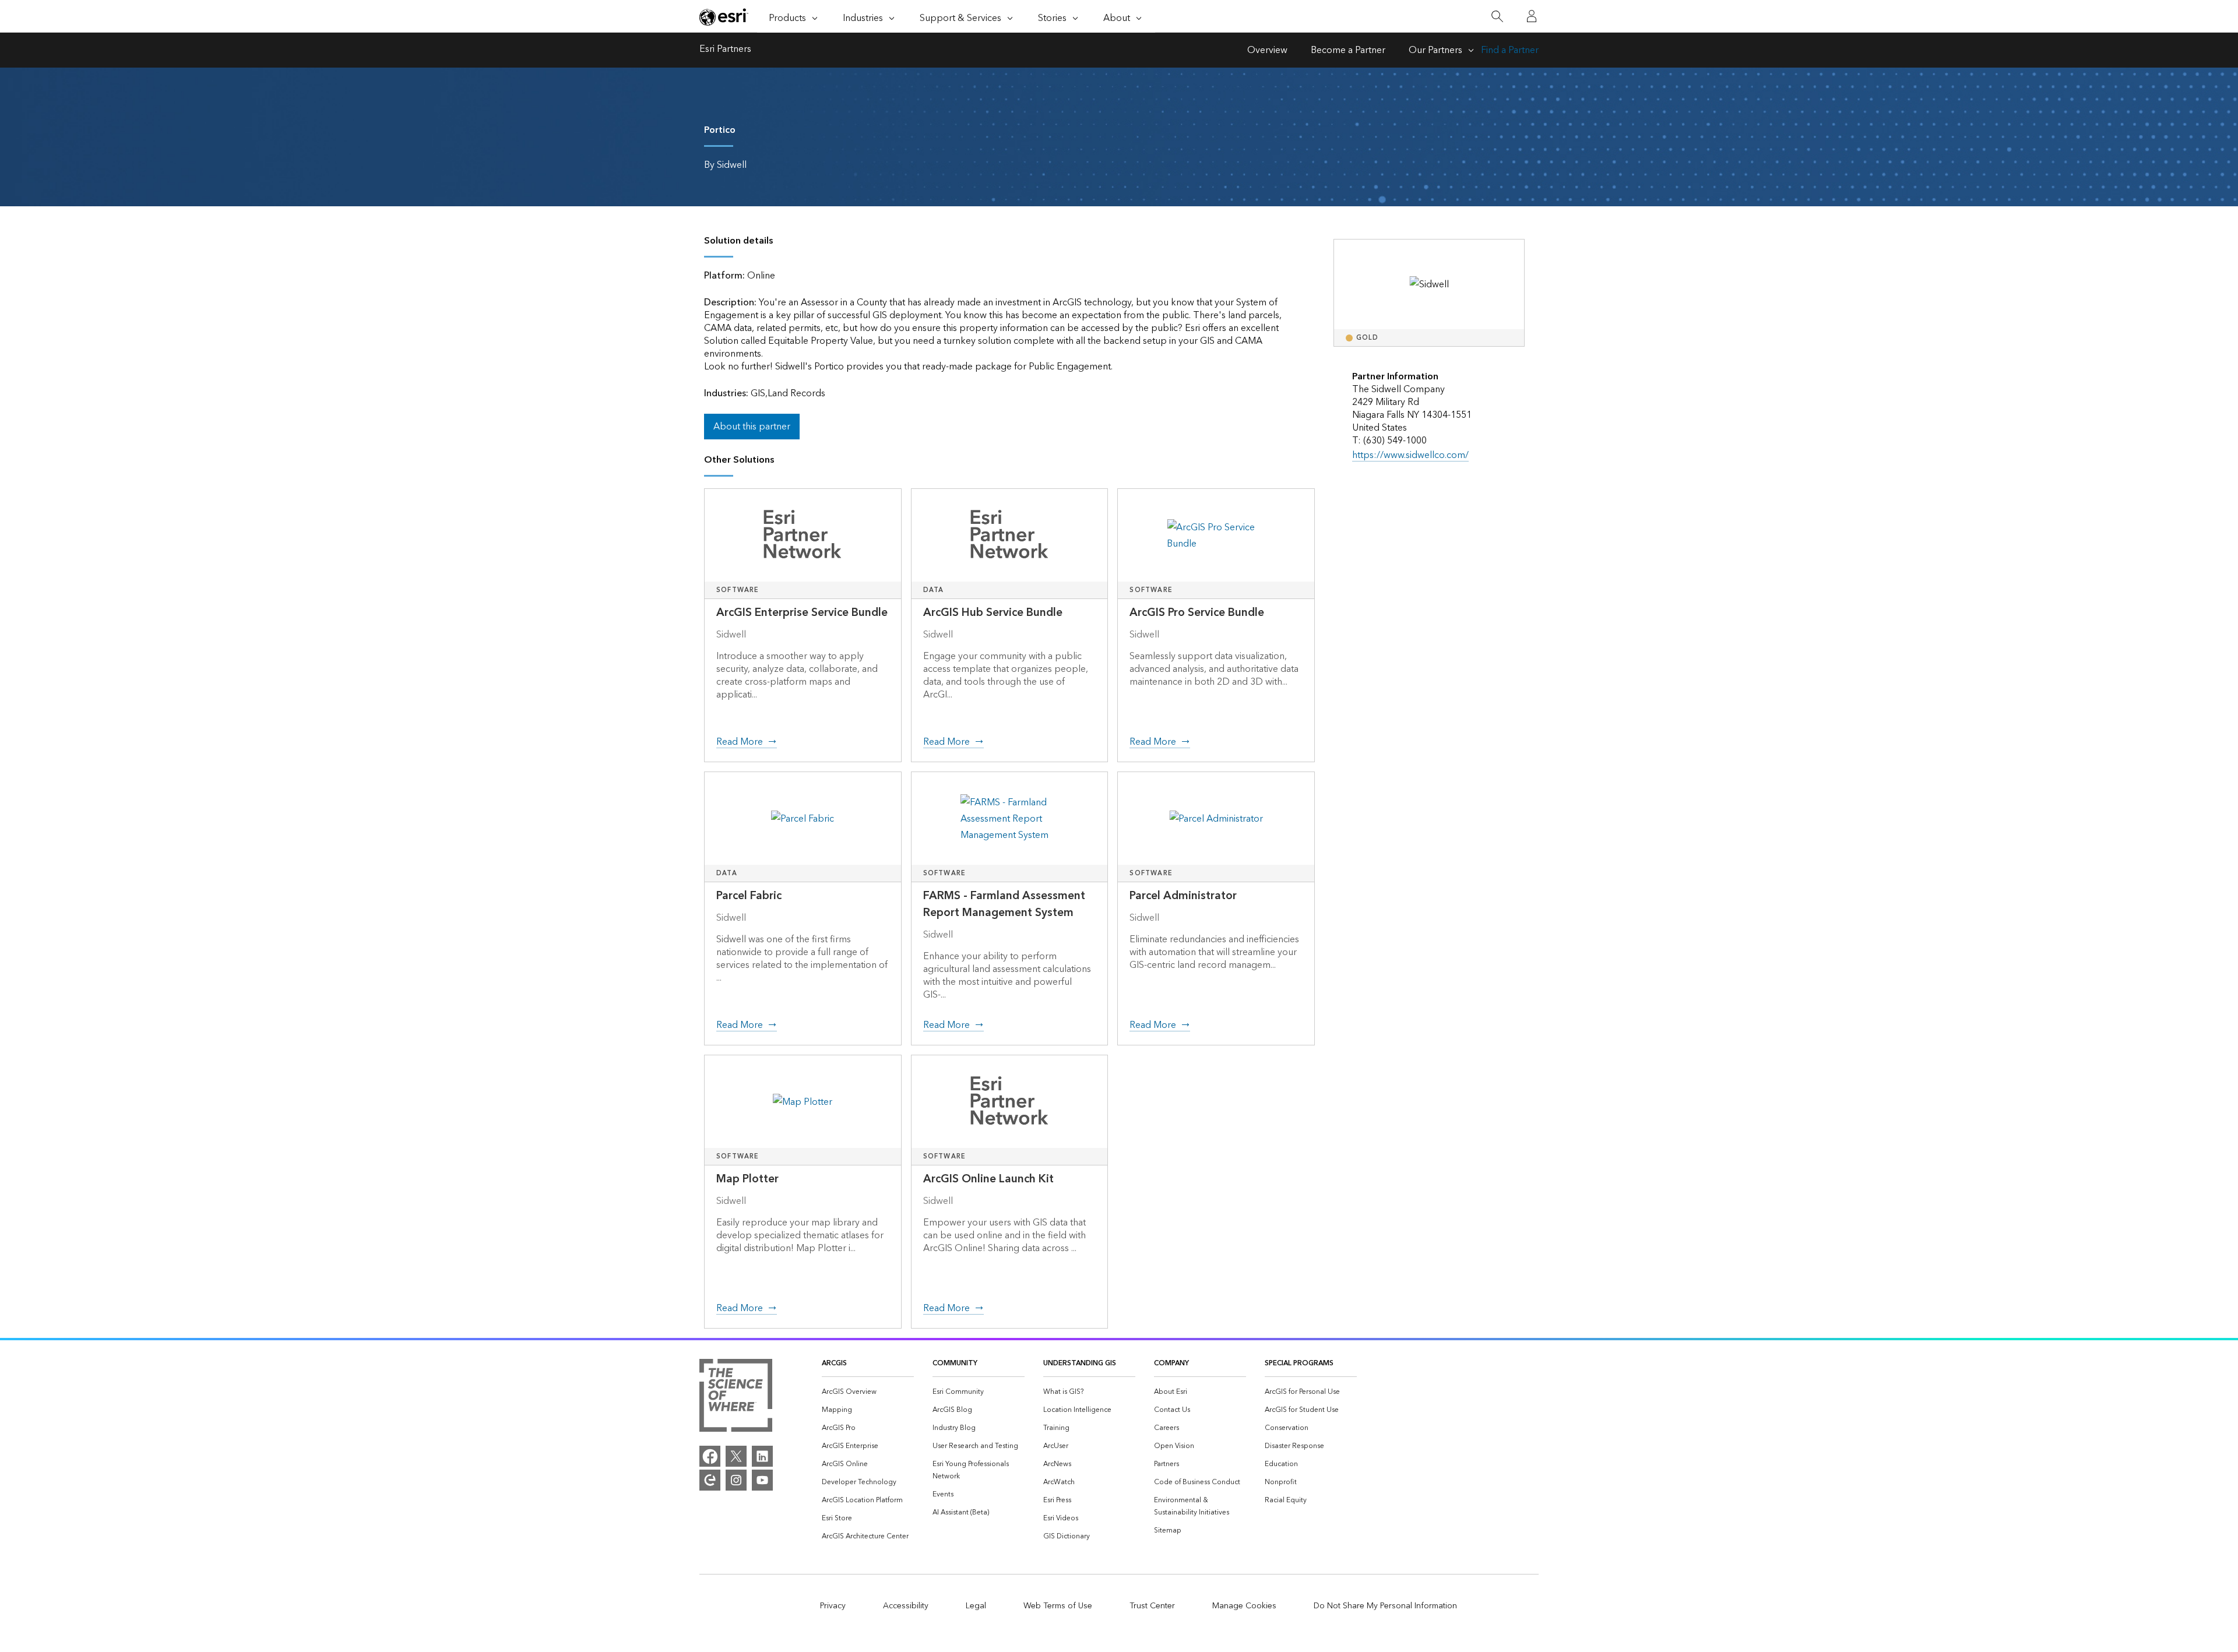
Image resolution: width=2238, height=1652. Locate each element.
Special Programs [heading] (1299, 1363)
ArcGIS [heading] (834, 1363)
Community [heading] (955, 1363)
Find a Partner (1510, 50)
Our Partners (1435, 50)
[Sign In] (1532, 16)
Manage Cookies (1244, 1606)
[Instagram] (736, 1480)
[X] (736, 1456)
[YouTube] (762, 1480)
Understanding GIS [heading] (1080, 1363)
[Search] (1497, 17)
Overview (1267, 50)
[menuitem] (868, 1392)
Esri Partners (725, 50)
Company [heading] (1171, 1363)
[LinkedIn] (762, 1456)
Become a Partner (1348, 50)
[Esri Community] (710, 1480)
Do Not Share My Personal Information (1385, 1606)
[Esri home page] (724, 17)
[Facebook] (710, 1456)
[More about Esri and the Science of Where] (736, 1398)
